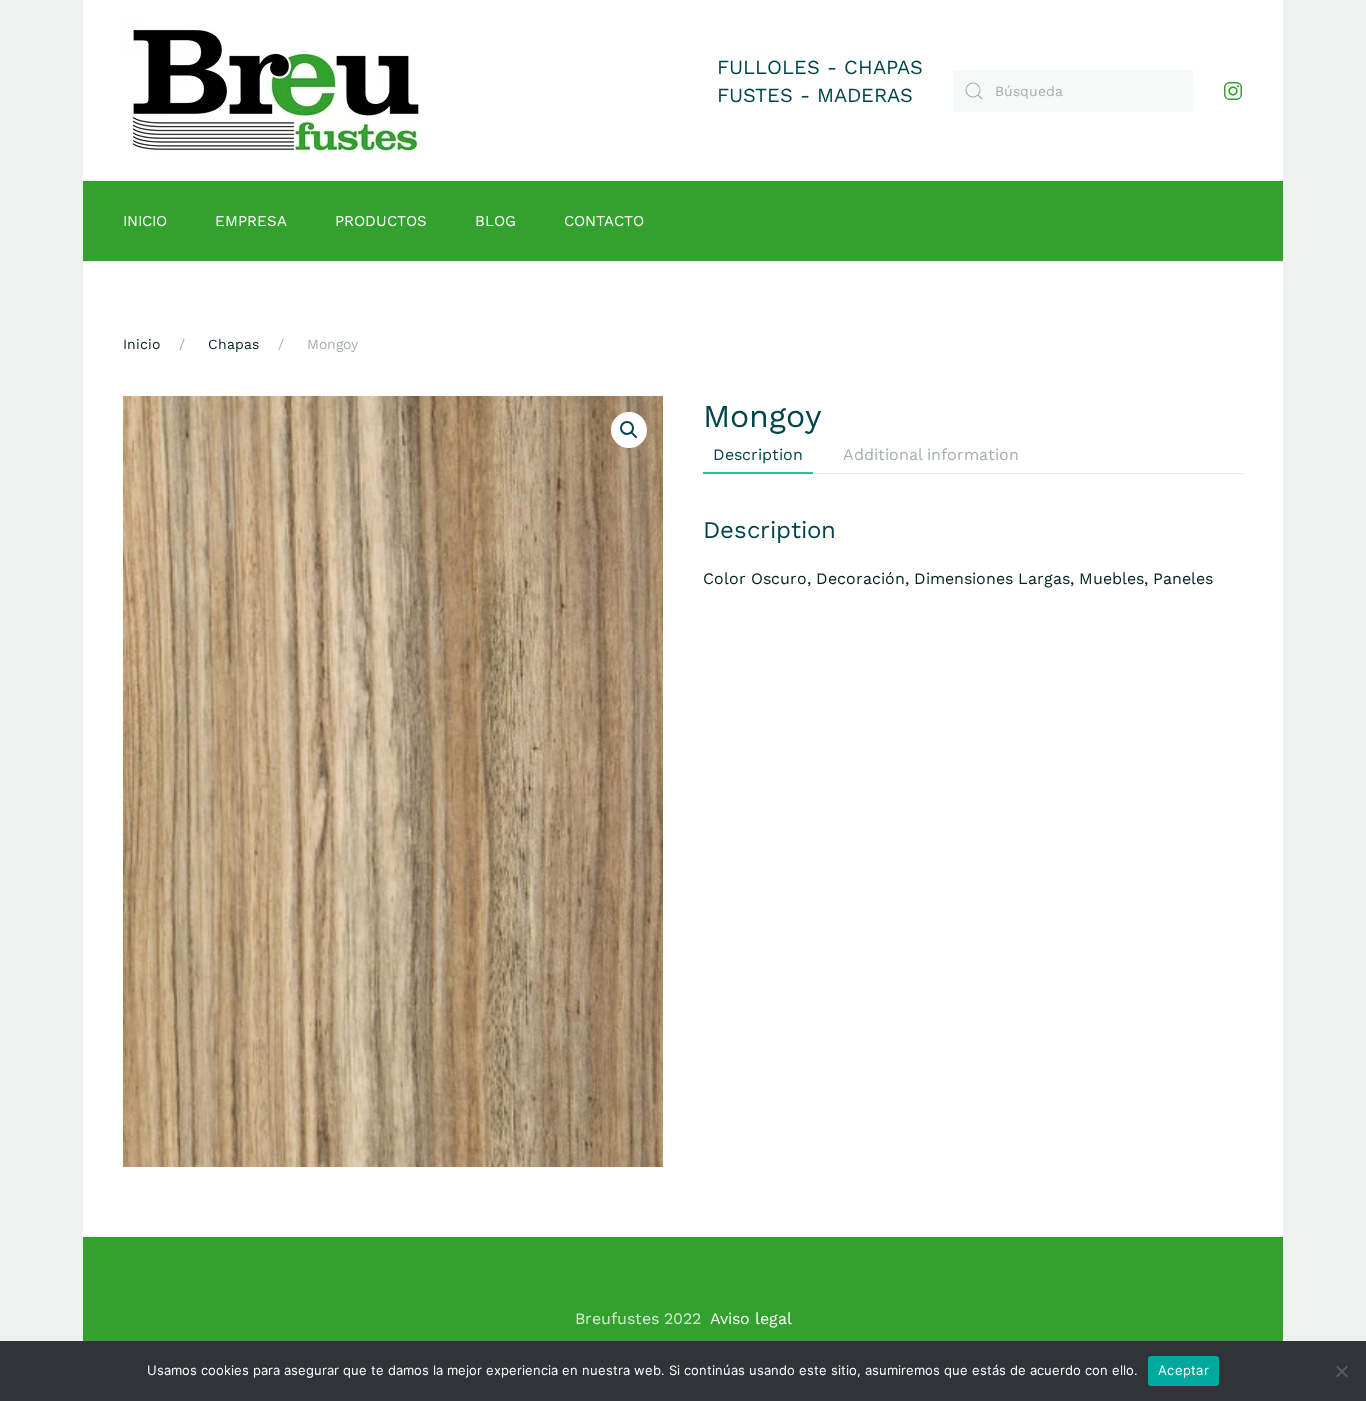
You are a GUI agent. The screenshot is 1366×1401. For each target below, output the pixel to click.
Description (758, 454)
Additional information (931, 454)
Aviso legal (751, 1318)
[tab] (748, 456)
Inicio (145, 221)
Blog (495, 221)
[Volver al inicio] (276, 90)
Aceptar (1183, 1370)
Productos (381, 221)
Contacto (604, 221)
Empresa (251, 221)
